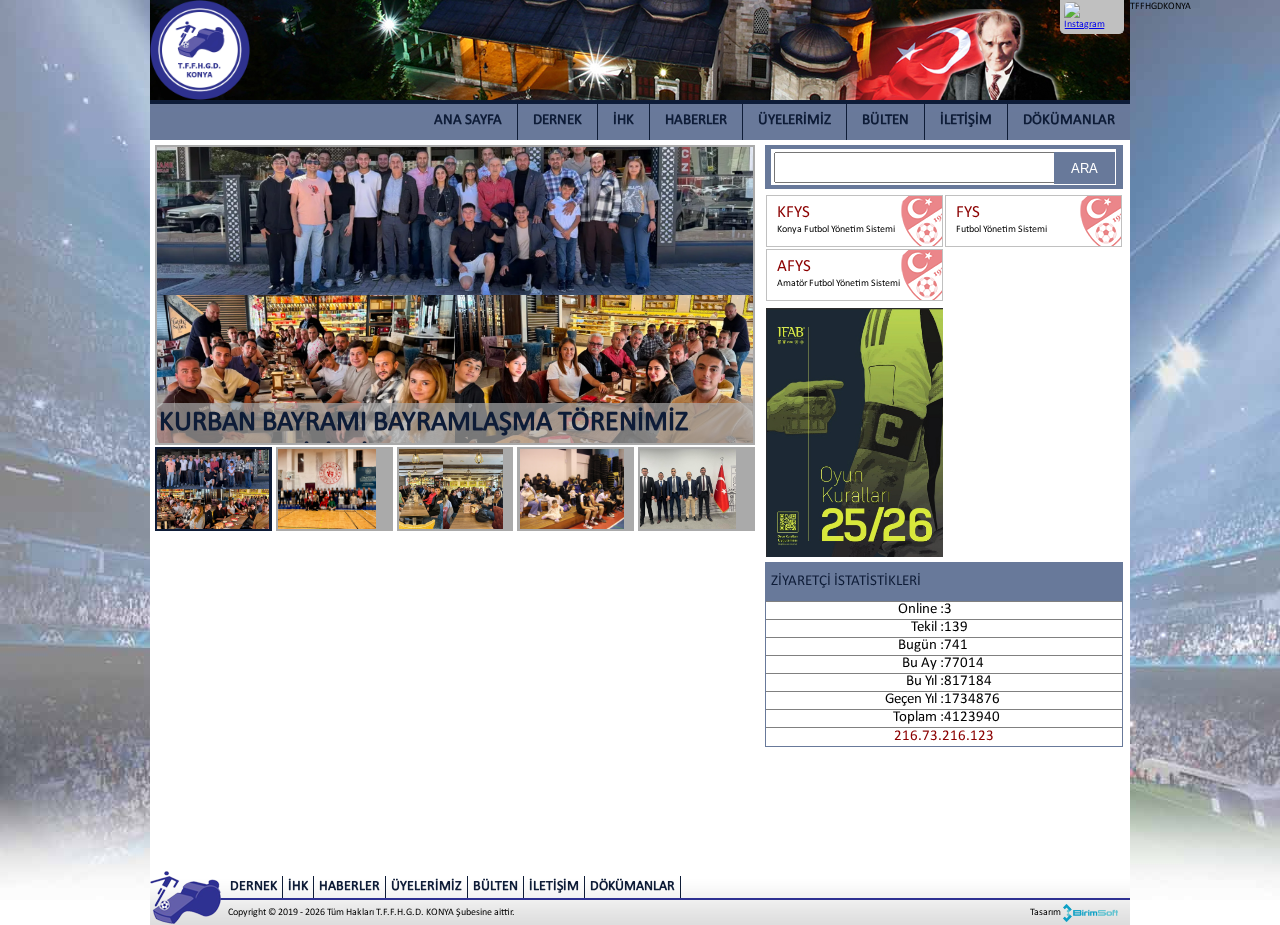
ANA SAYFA (468, 120)
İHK (623, 120)
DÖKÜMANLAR (1069, 120)
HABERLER (696, 120)
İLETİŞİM (966, 120)
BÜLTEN (885, 120)
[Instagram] (1076, 16)
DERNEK (557, 120)
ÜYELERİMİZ (794, 120)
